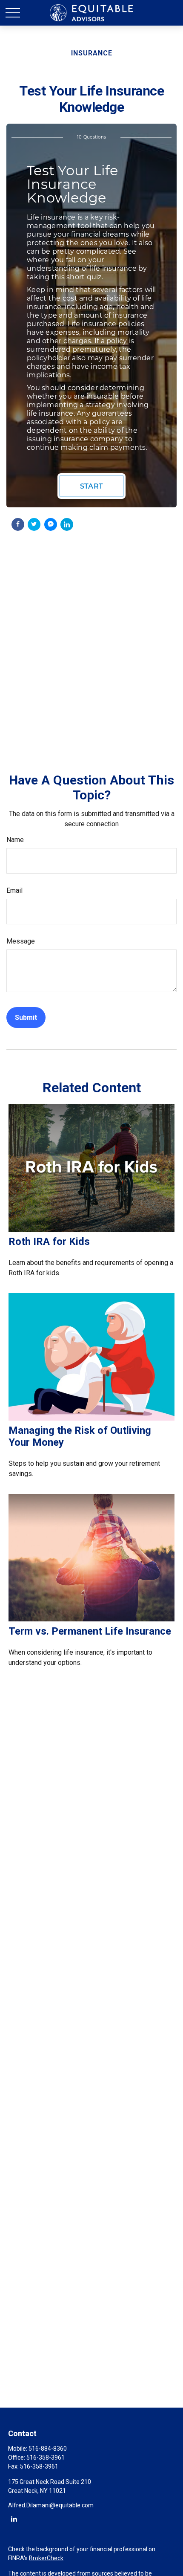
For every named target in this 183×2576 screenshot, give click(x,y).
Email (14, 890)
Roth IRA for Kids (49, 1242)
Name (15, 840)
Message (21, 941)
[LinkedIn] (14, 2519)
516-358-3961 (46, 2457)
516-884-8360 (48, 2449)
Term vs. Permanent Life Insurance (90, 1631)
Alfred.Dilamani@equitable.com (51, 2505)
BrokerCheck (46, 2558)
